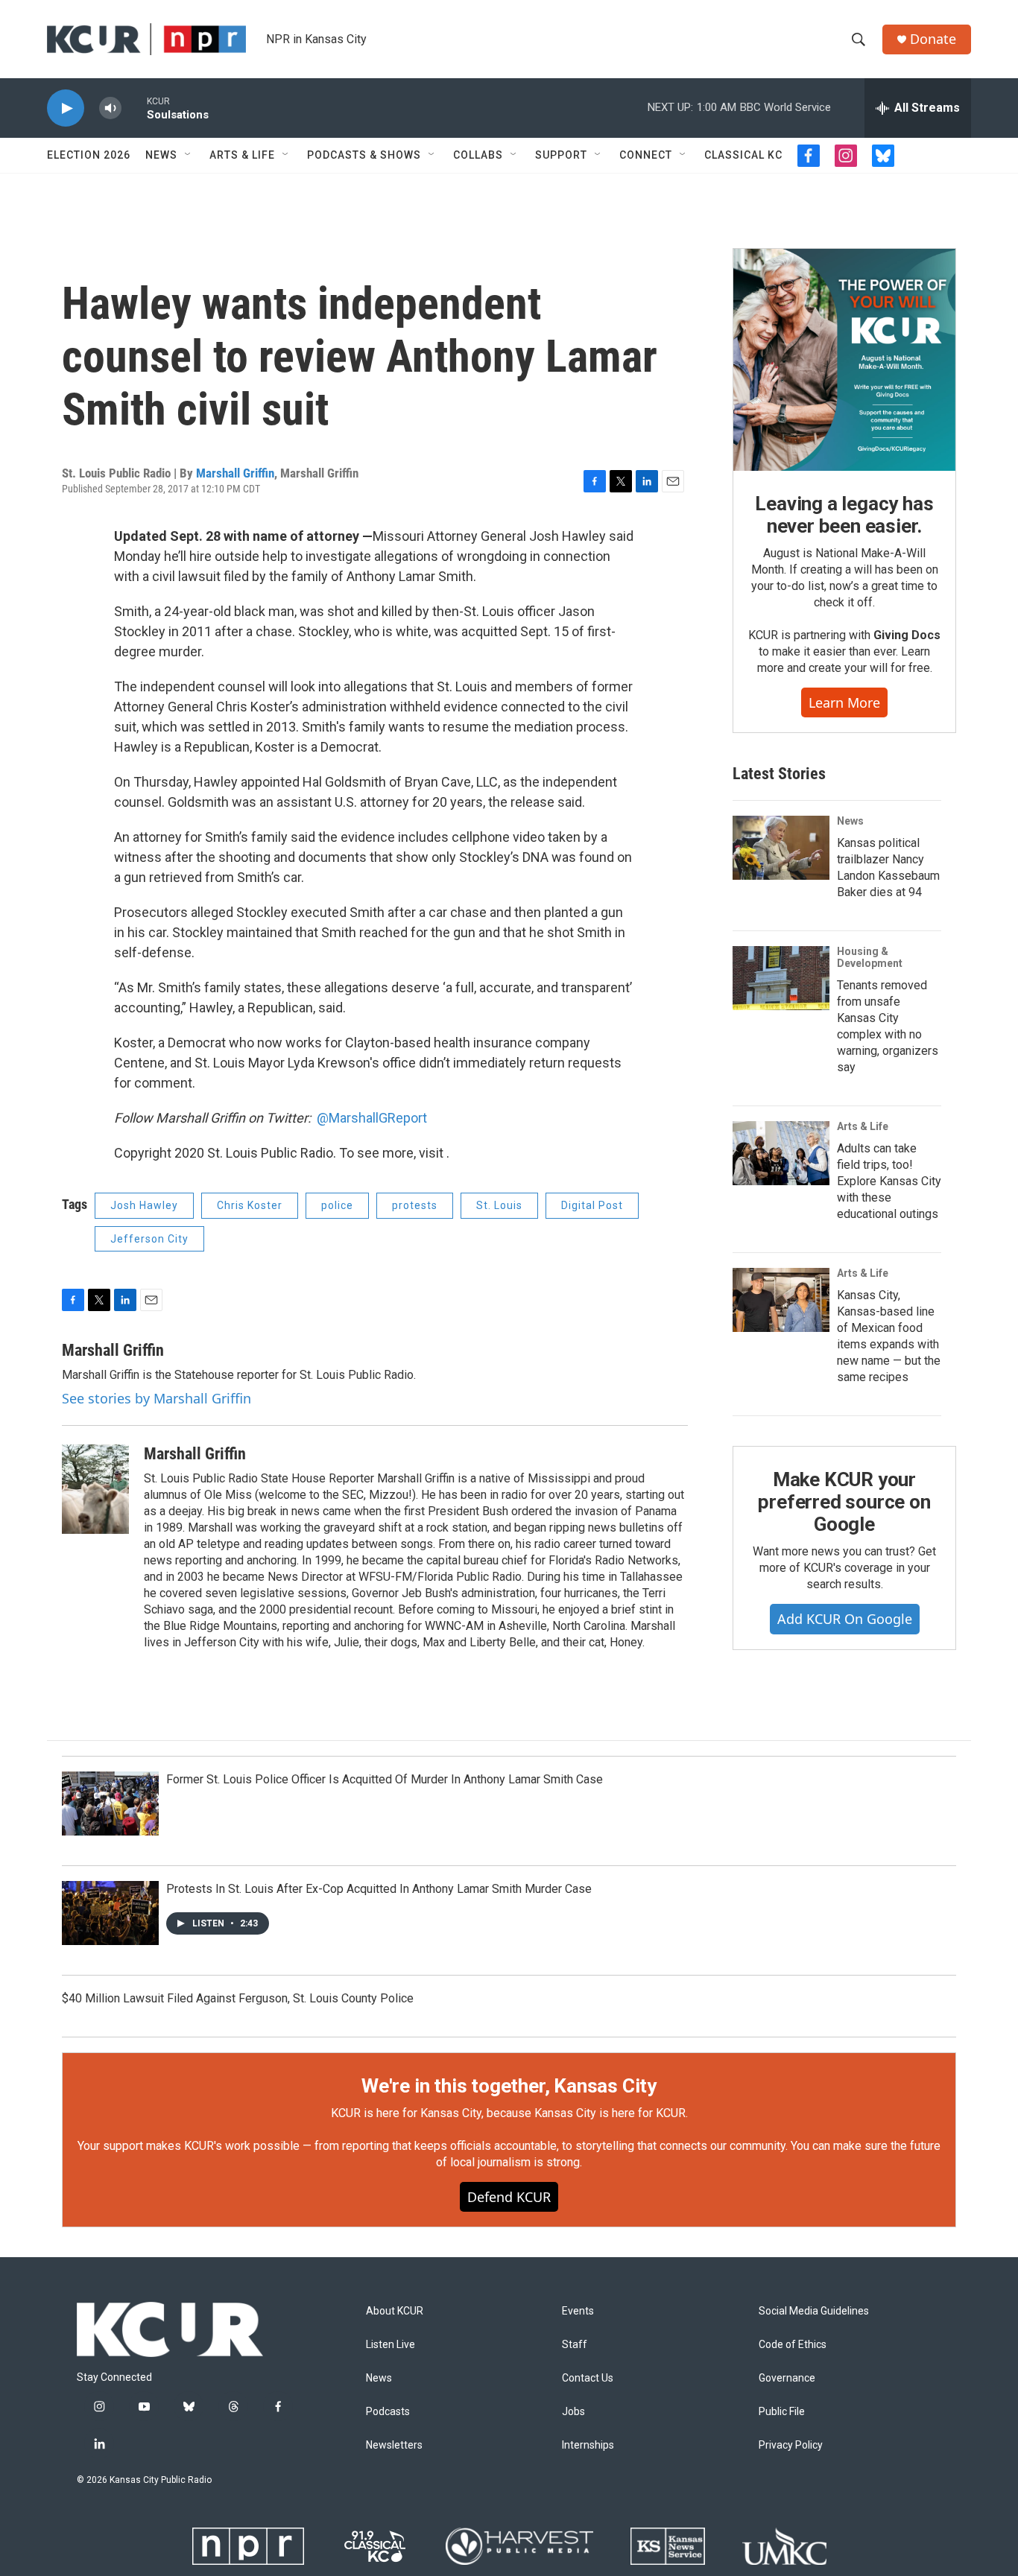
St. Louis (499, 1205)
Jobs (573, 2412)
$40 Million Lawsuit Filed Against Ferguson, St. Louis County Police (238, 1998)
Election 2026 (89, 155)
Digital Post (592, 1205)
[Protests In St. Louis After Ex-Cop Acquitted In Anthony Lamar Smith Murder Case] (110, 1913)
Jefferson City (149, 1239)
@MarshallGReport (372, 1118)
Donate (933, 39)
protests (415, 1205)
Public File (782, 2412)
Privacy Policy (791, 2445)
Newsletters (394, 2445)
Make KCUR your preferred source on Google (844, 1502)
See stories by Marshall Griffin (157, 1398)
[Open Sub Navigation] (189, 155)
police (337, 1205)
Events (578, 2311)
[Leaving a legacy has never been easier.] (844, 360)
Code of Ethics (793, 2345)
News (161, 155)
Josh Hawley (144, 1205)
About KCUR (395, 2311)
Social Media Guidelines (814, 2311)
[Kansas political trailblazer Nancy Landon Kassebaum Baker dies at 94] (781, 848)
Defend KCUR (509, 2197)
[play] (66, 108)
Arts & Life (242, 155)
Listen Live (391, 2345)
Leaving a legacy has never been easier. (844, 515)
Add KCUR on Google (845, 1619)
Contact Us (588, 2378)
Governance (787, 2378)
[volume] (110, 108)
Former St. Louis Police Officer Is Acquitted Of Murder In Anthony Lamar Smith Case (385, 1779)
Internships (588, 2445)
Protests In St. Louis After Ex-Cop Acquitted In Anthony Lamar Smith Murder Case (379, 1889)
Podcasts (388, 2412)
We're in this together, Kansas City (509, 2086)
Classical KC (743, 155)
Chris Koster (250, 1205)
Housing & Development (870, 957)
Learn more (844, 702)
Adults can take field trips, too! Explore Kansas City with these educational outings (889, 1181)
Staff (575, 2345)
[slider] (134, 108)
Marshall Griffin (235, 473)
